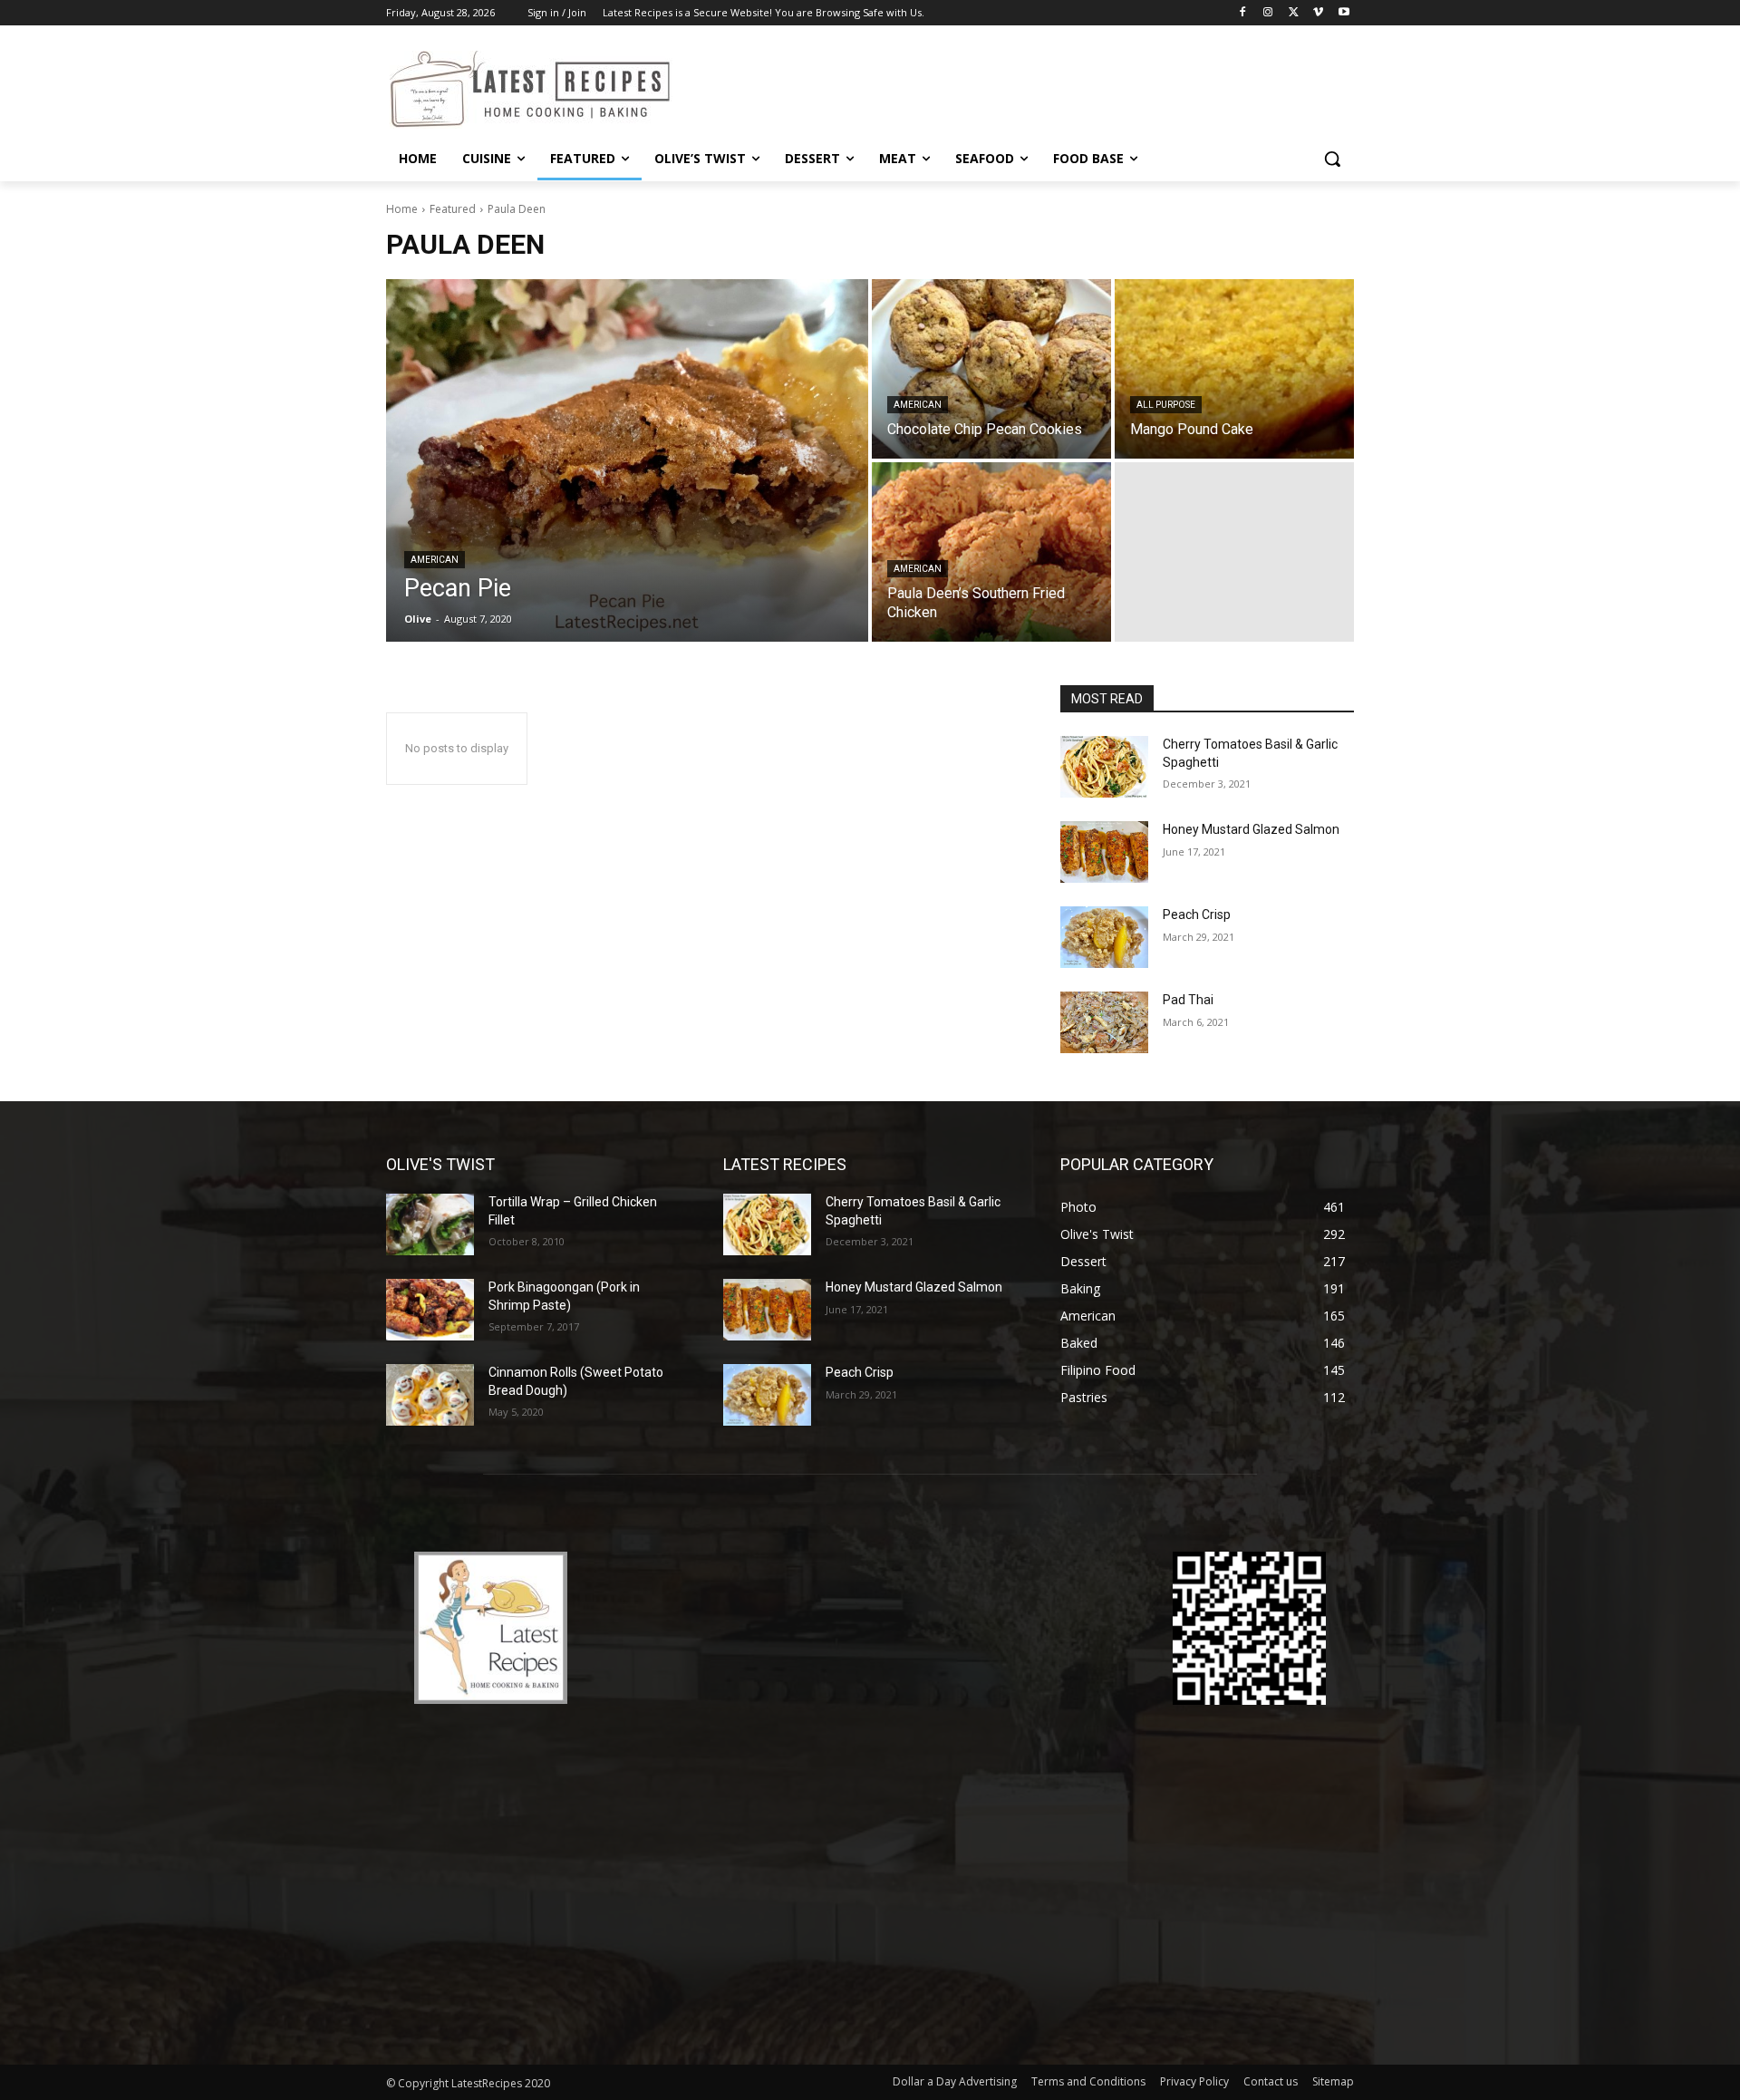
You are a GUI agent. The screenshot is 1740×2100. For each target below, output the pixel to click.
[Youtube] (1344, 13)
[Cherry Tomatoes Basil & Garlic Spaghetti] (1104, 767)
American (435, 560)
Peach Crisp (1197, 915)
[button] (1332, 159)
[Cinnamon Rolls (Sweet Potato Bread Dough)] (430, 1395)
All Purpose (1166, 405)
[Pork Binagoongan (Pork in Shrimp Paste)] (430, 1310)
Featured (453, 209)
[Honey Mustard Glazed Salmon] (1104, 852)
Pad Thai (1188, 1000)
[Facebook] (1243, 13)
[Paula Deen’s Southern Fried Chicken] (991, 552)
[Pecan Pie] (627, 460)
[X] (1294, 13)
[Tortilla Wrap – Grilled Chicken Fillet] (430, 1224)
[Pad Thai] (1104, 1022)
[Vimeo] (1318, 13)
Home (402, 209)
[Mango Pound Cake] (1234, 369)
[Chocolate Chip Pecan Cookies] (991, 369)
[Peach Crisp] (1104, 937)
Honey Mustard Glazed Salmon (1251, 829)
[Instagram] (1268, 13)
